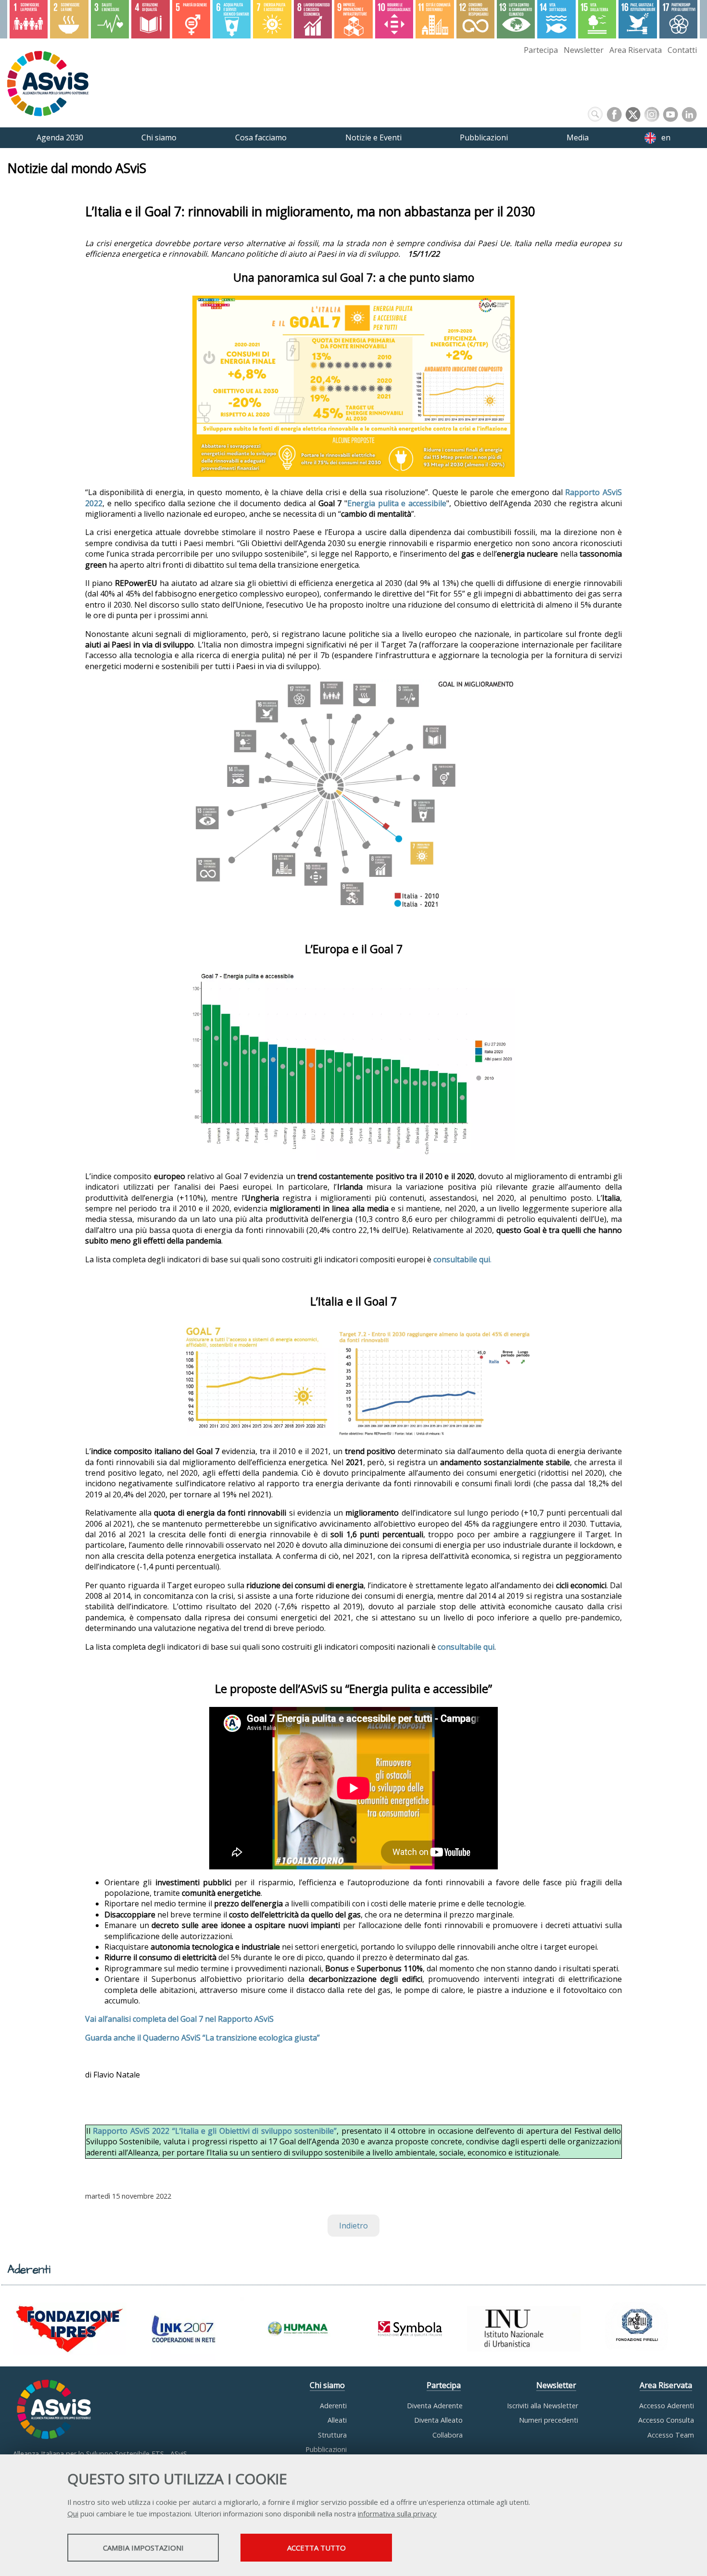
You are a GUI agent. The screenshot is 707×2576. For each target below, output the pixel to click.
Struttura (332, 2435)
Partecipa (541, 50)
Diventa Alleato (438, 2420)
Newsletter (584, 50)
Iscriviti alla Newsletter (543, 2406)
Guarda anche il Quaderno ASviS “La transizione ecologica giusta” (202, 2038)
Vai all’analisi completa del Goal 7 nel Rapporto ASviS (179, 2019)
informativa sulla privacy (397, 2514)
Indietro (353, 2226)
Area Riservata (636, 50)
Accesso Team (671, 2435)
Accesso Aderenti (667, 2406)
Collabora (448, 2435)
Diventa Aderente (435, 2406)
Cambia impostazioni (143, 2548)
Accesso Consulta (666, 2420)
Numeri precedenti (549, 2420)
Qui (73, 2514)
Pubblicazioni (326, 2449)
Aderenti (333, 2406)
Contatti (682, 50)
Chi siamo (327, 2385)
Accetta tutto (316, 2548)
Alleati (337, 2420)
